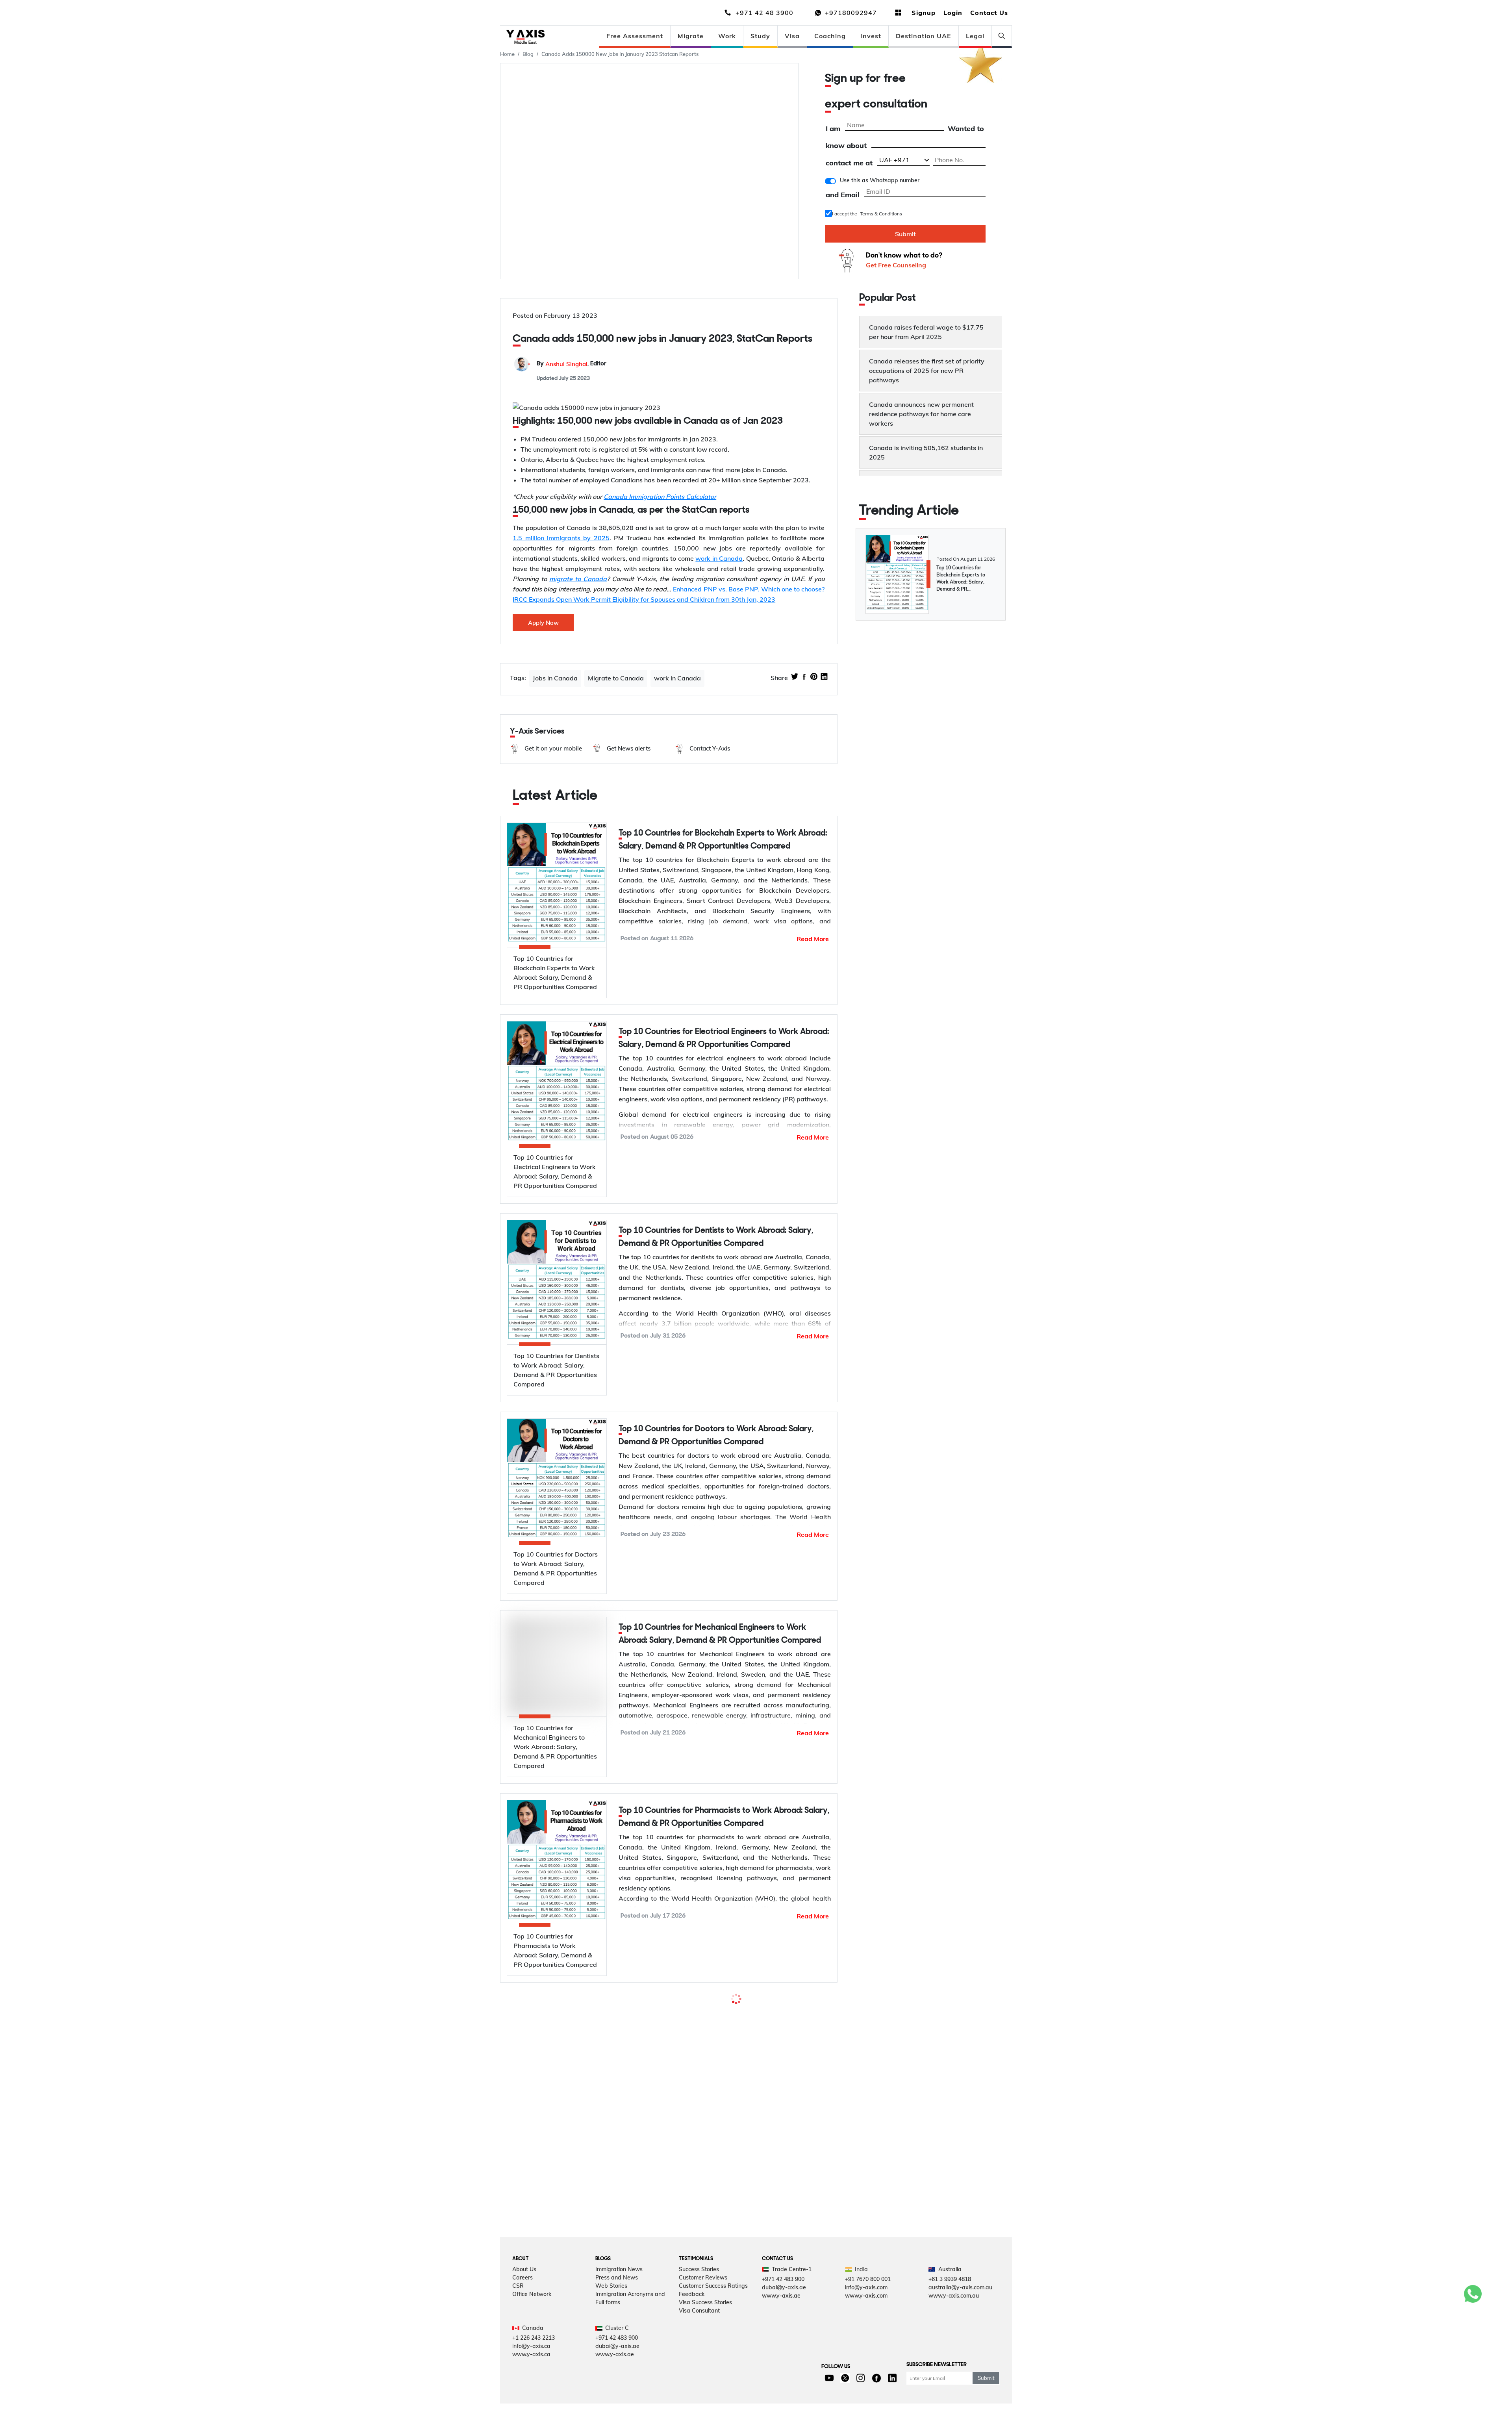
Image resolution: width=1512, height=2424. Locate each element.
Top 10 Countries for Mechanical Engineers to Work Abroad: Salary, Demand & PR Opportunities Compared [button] (720, 1634)
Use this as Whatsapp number (880, 180)
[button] (545, 749)
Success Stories (699, 2415)
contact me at (849, 163)
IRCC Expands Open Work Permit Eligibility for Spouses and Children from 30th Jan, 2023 (644, 599)
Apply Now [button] (543, 623)
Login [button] (953, 13)
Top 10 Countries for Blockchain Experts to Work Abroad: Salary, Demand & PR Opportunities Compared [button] (723, 840)
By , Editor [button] (572, 364)
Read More (813, 939)
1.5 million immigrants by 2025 (561, 538)
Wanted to (966, 129)
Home (507, 54)
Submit (905, 234)
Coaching (830, 36)
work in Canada (719, 558)
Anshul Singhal (566, 364)
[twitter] (795, 678)
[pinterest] (814, 678)
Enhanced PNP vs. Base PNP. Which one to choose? (749, 589)
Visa (792, 36)
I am (833, 129)
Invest (871, 36)
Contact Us (989, 13)
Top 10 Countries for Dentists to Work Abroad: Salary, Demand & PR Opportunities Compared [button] (716, 1237)
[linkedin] (824, 678)
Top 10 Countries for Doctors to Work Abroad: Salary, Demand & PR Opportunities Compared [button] (716, 1436)
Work (727, 36)
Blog (528, 54)
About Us (524, 2415)
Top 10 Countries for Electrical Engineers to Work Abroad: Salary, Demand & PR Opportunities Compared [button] (724, 1038)
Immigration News (619, 2415)
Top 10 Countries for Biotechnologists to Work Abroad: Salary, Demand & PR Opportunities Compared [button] (718, 2215)
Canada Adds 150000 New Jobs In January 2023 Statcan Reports (620, 54)
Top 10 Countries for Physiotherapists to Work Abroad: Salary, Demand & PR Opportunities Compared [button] (717, 2041)
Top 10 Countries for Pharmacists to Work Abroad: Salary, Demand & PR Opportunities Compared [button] (724, 1842)
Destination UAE (924, 36)
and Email (843, 195)
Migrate (691, 36)
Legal (975, 36)
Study (760, 36)
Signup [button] (924, 13)
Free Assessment (635, 36)
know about (846, 146)
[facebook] (804, 678)
